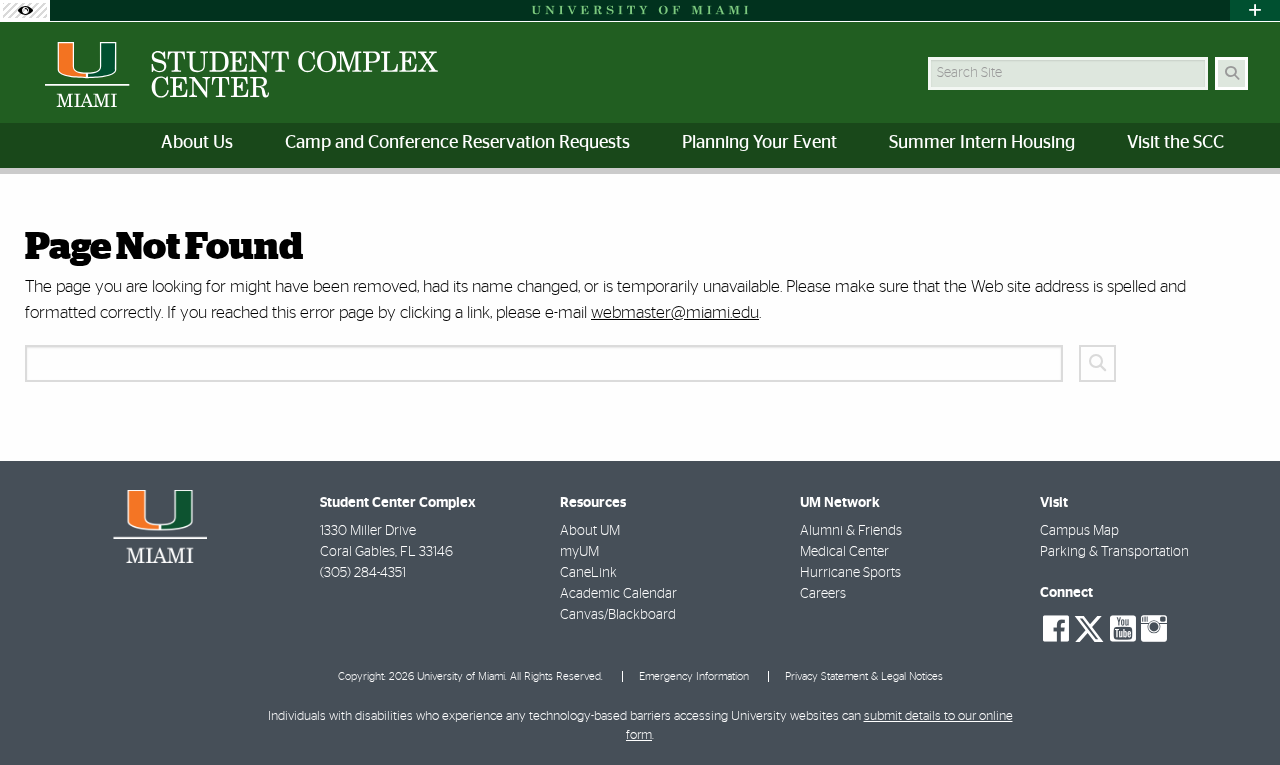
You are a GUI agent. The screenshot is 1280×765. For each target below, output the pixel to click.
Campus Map (1079, 531)
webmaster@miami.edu (675, 312)
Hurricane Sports (850, 573)
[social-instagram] (1154, 629)
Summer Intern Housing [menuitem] (982, 143)
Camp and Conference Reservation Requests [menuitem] (457, 143)
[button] (1236, 709)
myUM (579, 552)
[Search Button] (1231, 73)
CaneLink (588, 573)
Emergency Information (694, 676)
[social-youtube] (1123, 629)
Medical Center (844, 552)
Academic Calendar (618, 594)
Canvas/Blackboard (618, 615)
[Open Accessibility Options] (25, 10)
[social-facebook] (1056, 629)
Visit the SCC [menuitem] (1175, 143)
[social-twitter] (1089, 627)
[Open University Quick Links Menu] (1255, 10)
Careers (823, 594)
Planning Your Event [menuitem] (759, 143)
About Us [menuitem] (197, 143)
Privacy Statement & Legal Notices (864, 676)
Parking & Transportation (1114, 552)
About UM (590, 531)
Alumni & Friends (851, 531)
